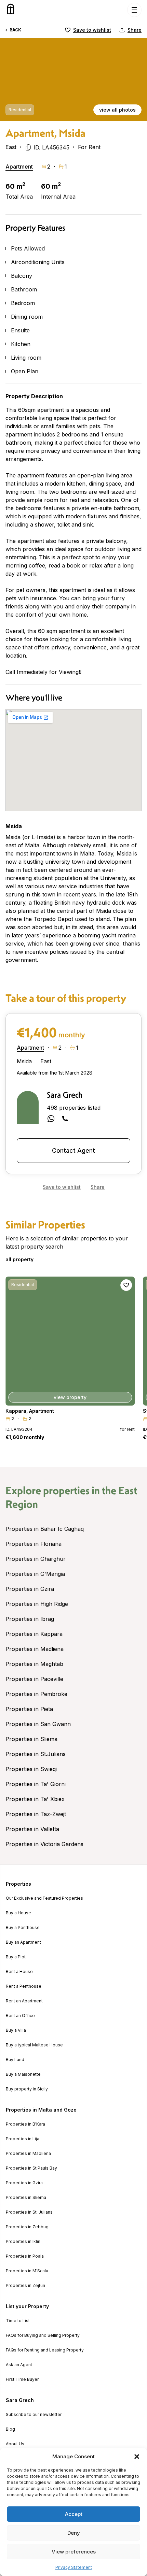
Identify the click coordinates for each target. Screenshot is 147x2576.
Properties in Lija (23, 2139)
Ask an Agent (19, 2365)
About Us (15, 2444)
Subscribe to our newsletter (34, 2415)
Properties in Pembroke (36, 1694)
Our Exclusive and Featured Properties (44, 1898)
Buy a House (18, 1913)
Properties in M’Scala (27, 2271)
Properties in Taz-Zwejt (36, 1814)
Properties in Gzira (30, 1589)
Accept (74, 2514)
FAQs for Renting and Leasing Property (45, 2350)
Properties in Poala (25, 2256)
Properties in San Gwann (38, 1724)
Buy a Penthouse (23, 1928)
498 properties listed (74, 1108)
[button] (137, 2457)
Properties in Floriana (34, 1544)
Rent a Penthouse (24, 1986)
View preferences (74, 2552)
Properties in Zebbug (27, 2227)
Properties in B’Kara (25, 2124)
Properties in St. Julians (29, 2212)
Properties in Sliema (31, 1739)
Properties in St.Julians (36, 1754)
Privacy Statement (74, 2567)
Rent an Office (20, 2016)
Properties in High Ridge (37, 1604)
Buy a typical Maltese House (34, 2045)
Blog (10, 2429)
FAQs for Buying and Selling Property (43, 2335)
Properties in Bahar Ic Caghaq (45, 1529)
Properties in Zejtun (25, 2286)
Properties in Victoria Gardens (44, 1844)
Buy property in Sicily (27, 2089)
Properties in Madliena (35, 1649)
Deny (74, 2533)
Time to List (18, 2321)
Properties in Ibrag (30, 1619)
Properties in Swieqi (31, 1769)
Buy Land (15, 2060)
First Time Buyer (22, 2379)
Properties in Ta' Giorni (36, 1784)
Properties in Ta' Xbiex (35, 1799)
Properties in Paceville (34, 1679)
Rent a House (19, 1972)
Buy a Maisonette (23, 2074)
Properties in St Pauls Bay (31, 2168)
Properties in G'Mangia (35, 1574)
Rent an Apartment (24, 2001)
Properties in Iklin (23, 2242)
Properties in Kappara (34, 1634)
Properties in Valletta (32, 1829)
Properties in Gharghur (36, 1559)
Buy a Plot (16, 1957)
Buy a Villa (16, 2030)
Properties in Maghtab (34, 1664)
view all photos (117, 110)
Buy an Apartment (23, 1942)
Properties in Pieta (29, 1709)
